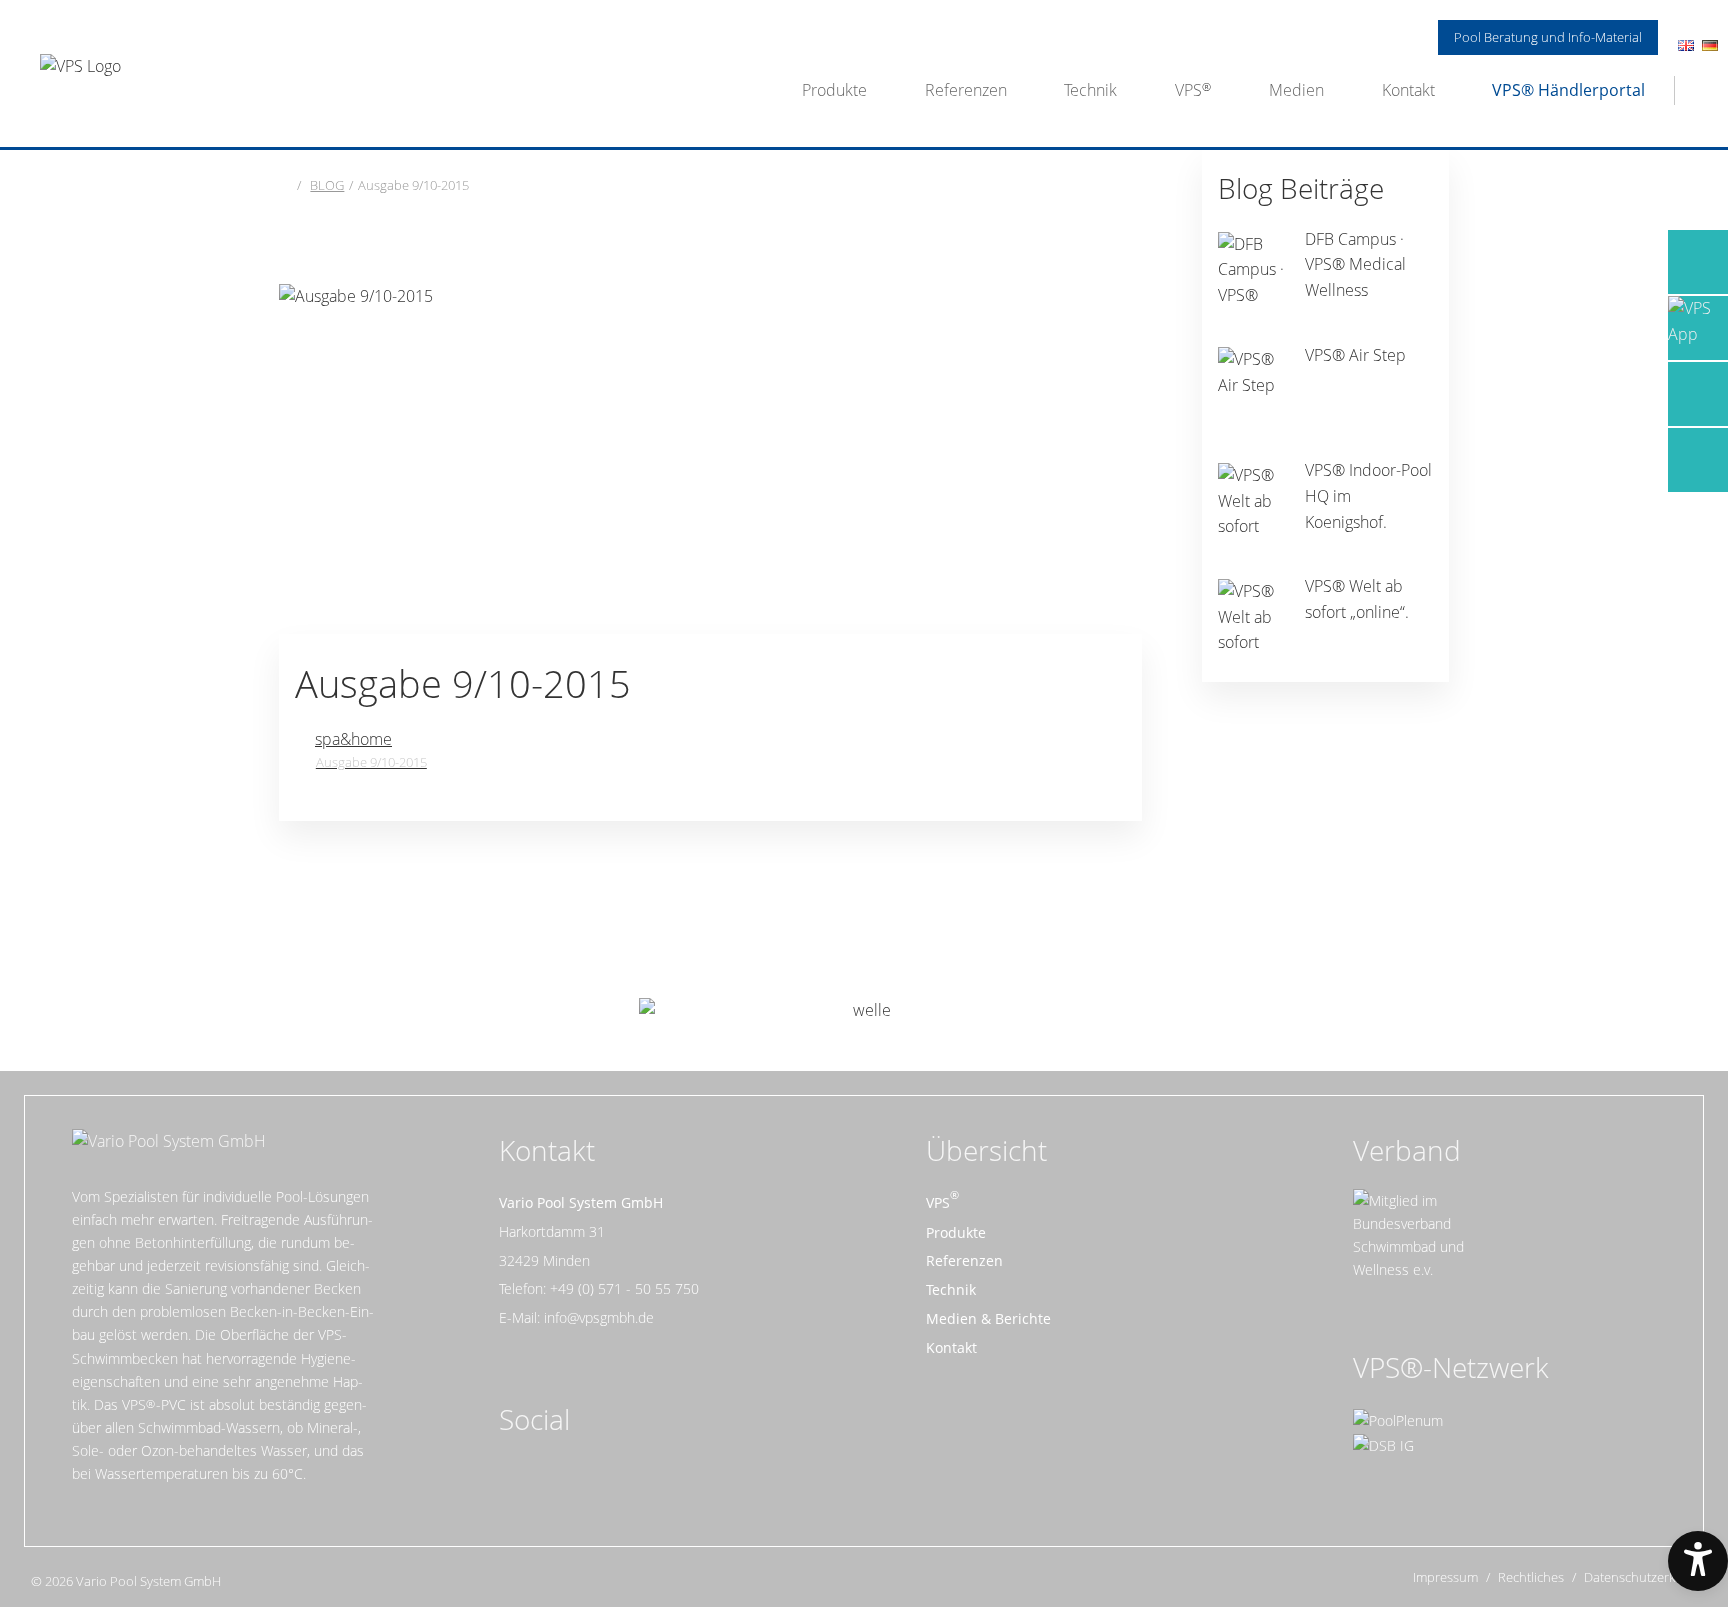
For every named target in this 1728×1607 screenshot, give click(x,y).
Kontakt (1408, 90)
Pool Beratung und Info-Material (1548, 37)
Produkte (834, 90)
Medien (1296, 90)
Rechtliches (1531, 1577)
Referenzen (966, 90)
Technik (1090, 90)
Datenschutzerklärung (1648, 1577)
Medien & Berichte (988, 1318)
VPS (1188, 90)
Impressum (1445, 1577)
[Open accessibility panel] (1698, 1561)
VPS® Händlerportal (1568, 90)
